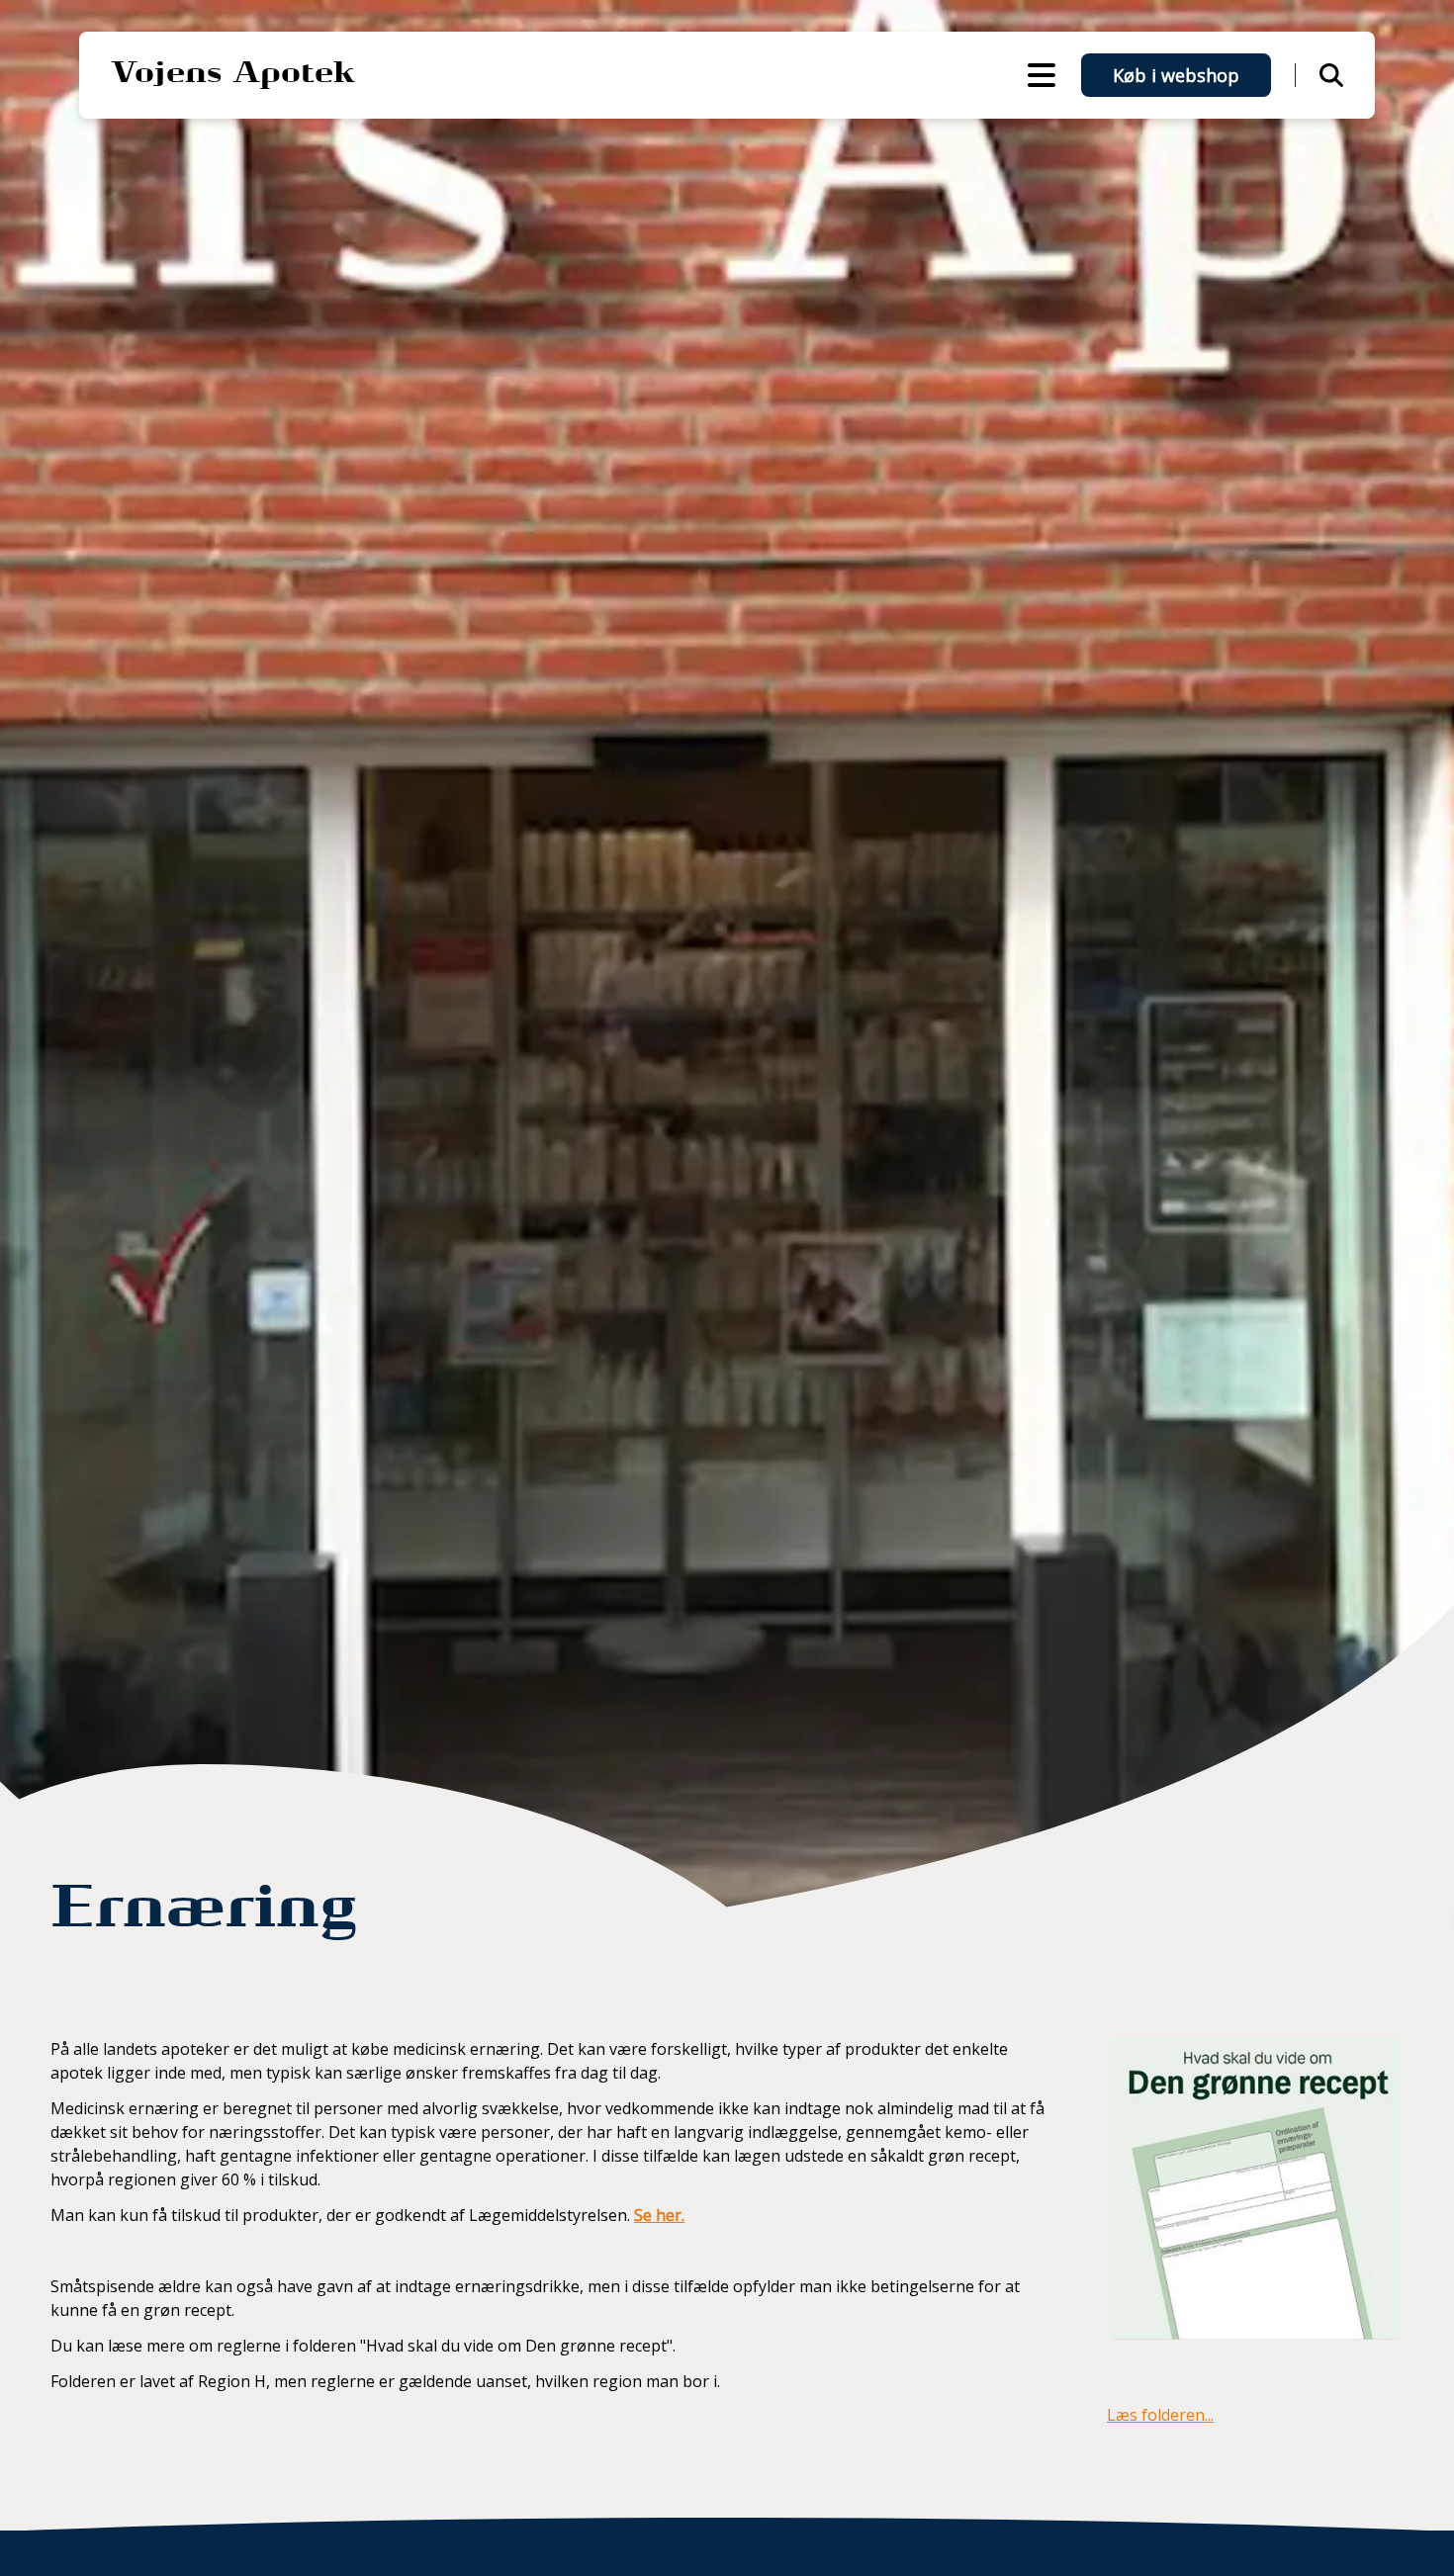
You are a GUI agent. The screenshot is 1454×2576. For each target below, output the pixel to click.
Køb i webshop (1176, 75)
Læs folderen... (1160, 2415)
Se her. (659, 2215)
